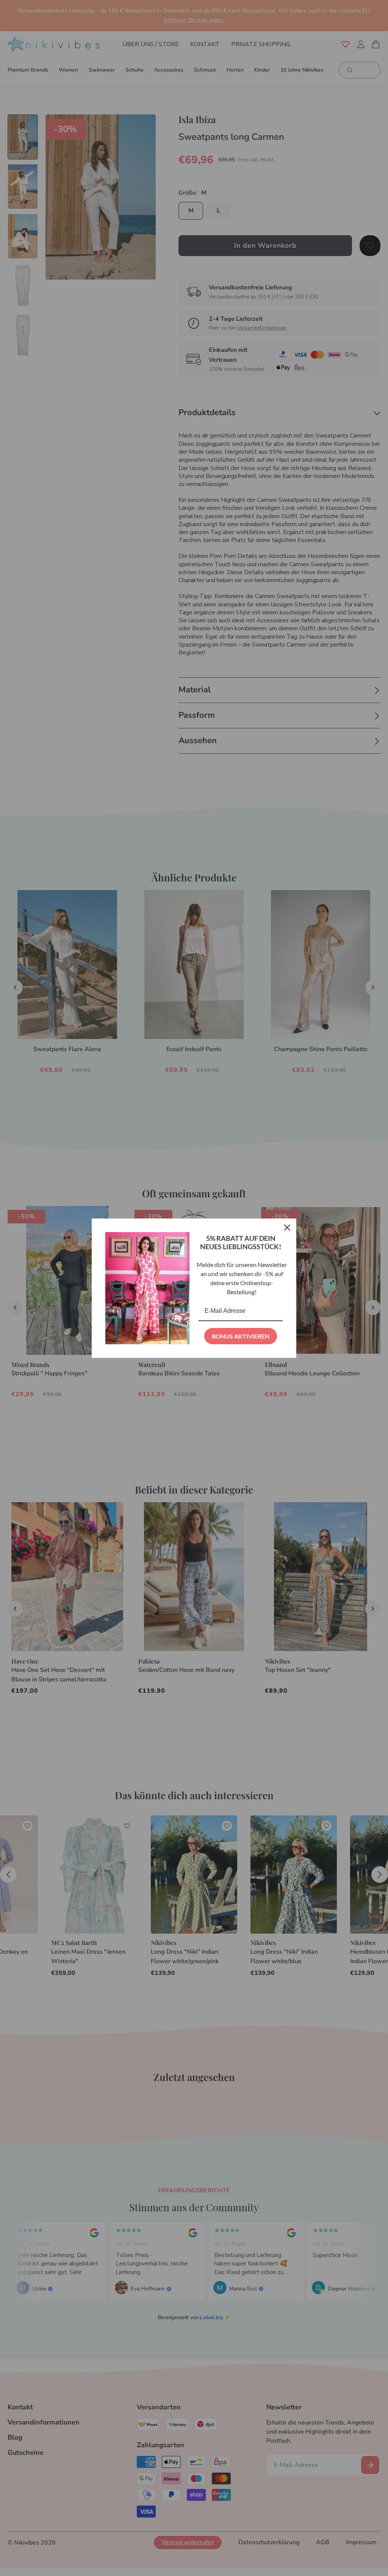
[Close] (287, 1228)
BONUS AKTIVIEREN (241, 1336)
